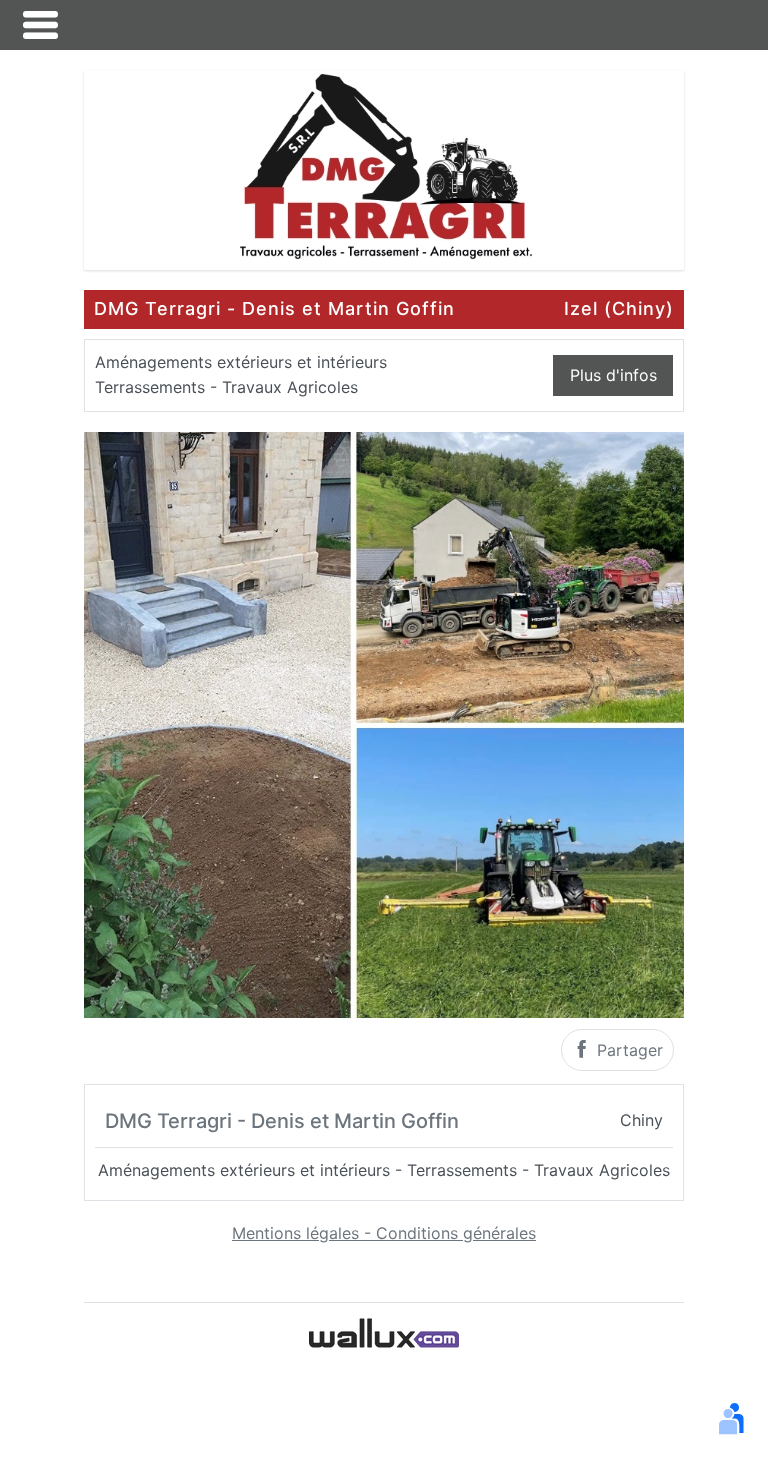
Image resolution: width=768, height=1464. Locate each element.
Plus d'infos (613, 375)
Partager (627, 1050)
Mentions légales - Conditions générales (384, 1233)
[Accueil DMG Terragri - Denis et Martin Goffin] (384, 168)
